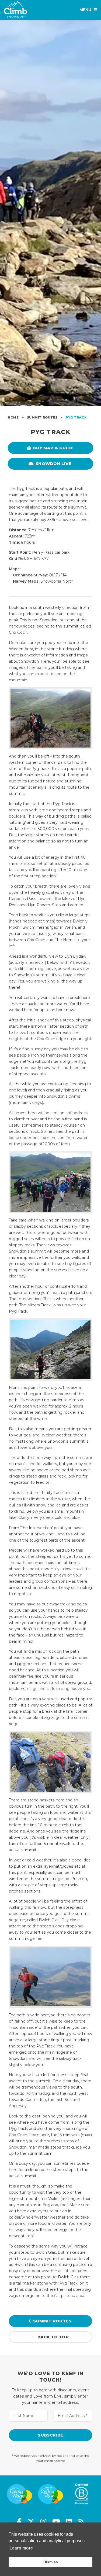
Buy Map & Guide (53, 448)
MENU (85, 10)
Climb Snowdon (15, 11)
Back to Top (53, 2337)
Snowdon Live (53, 464)
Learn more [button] (21, 2548)
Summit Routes (52, 2321)
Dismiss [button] (51, 2562)
